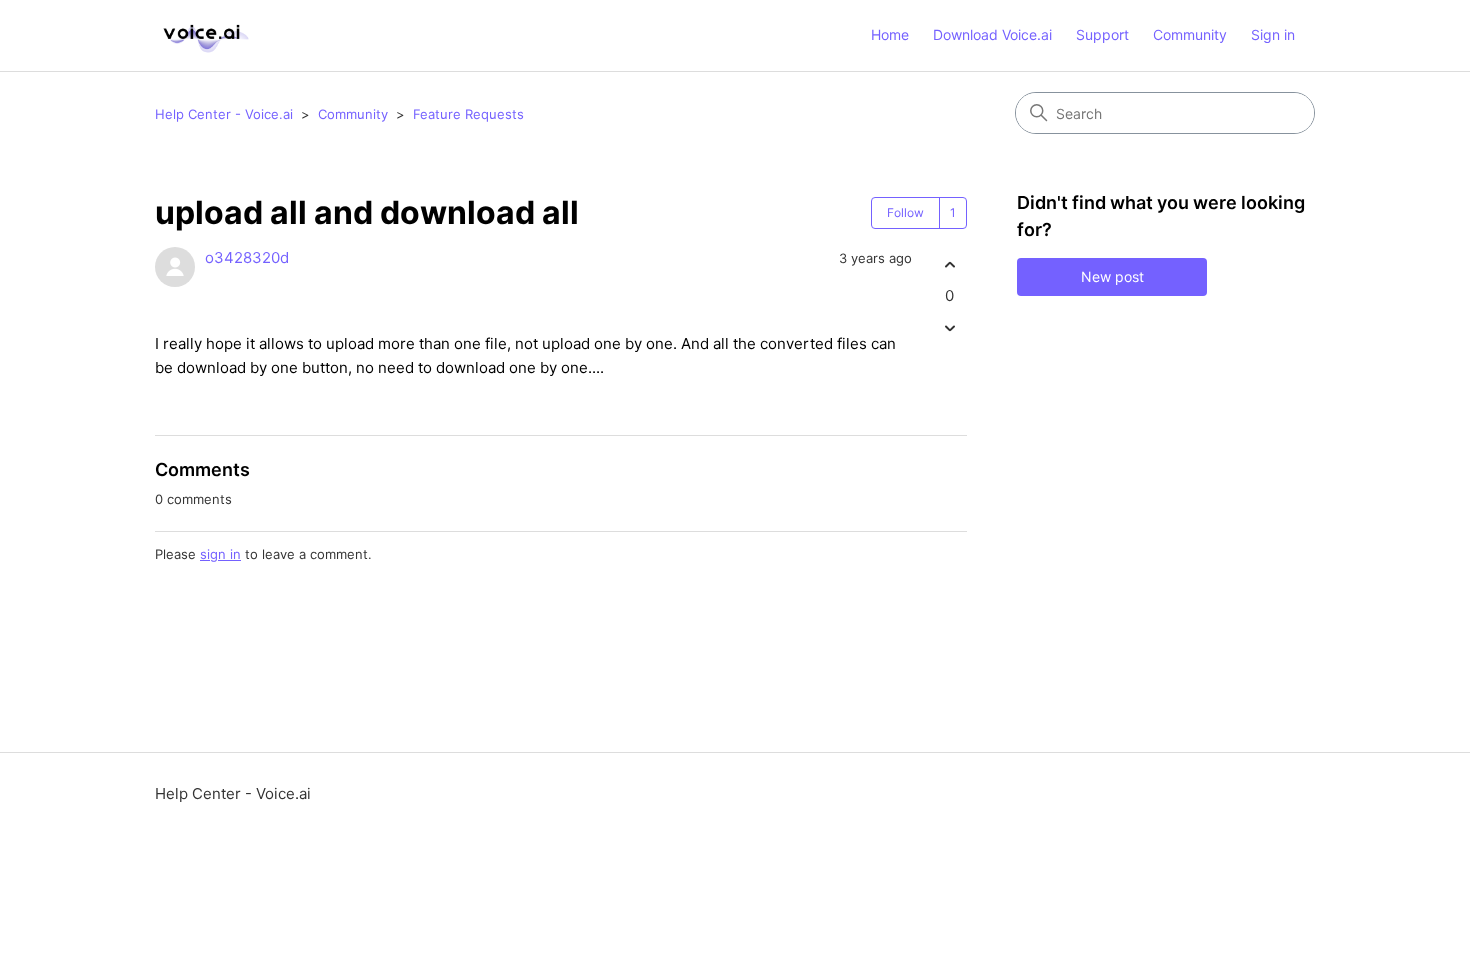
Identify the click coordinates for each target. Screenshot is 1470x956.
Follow (905, 212)
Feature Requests (468, 114)
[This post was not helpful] (949, 328)
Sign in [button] (1273, 34)
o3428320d (247, 257)
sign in (220, 554)
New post (1112, 276)
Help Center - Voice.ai (224, 114)
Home (890, 34)
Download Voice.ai (992, 34)
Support (1102, 34)
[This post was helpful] (949, 264)
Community (1190, 34)
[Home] (203, 35)
